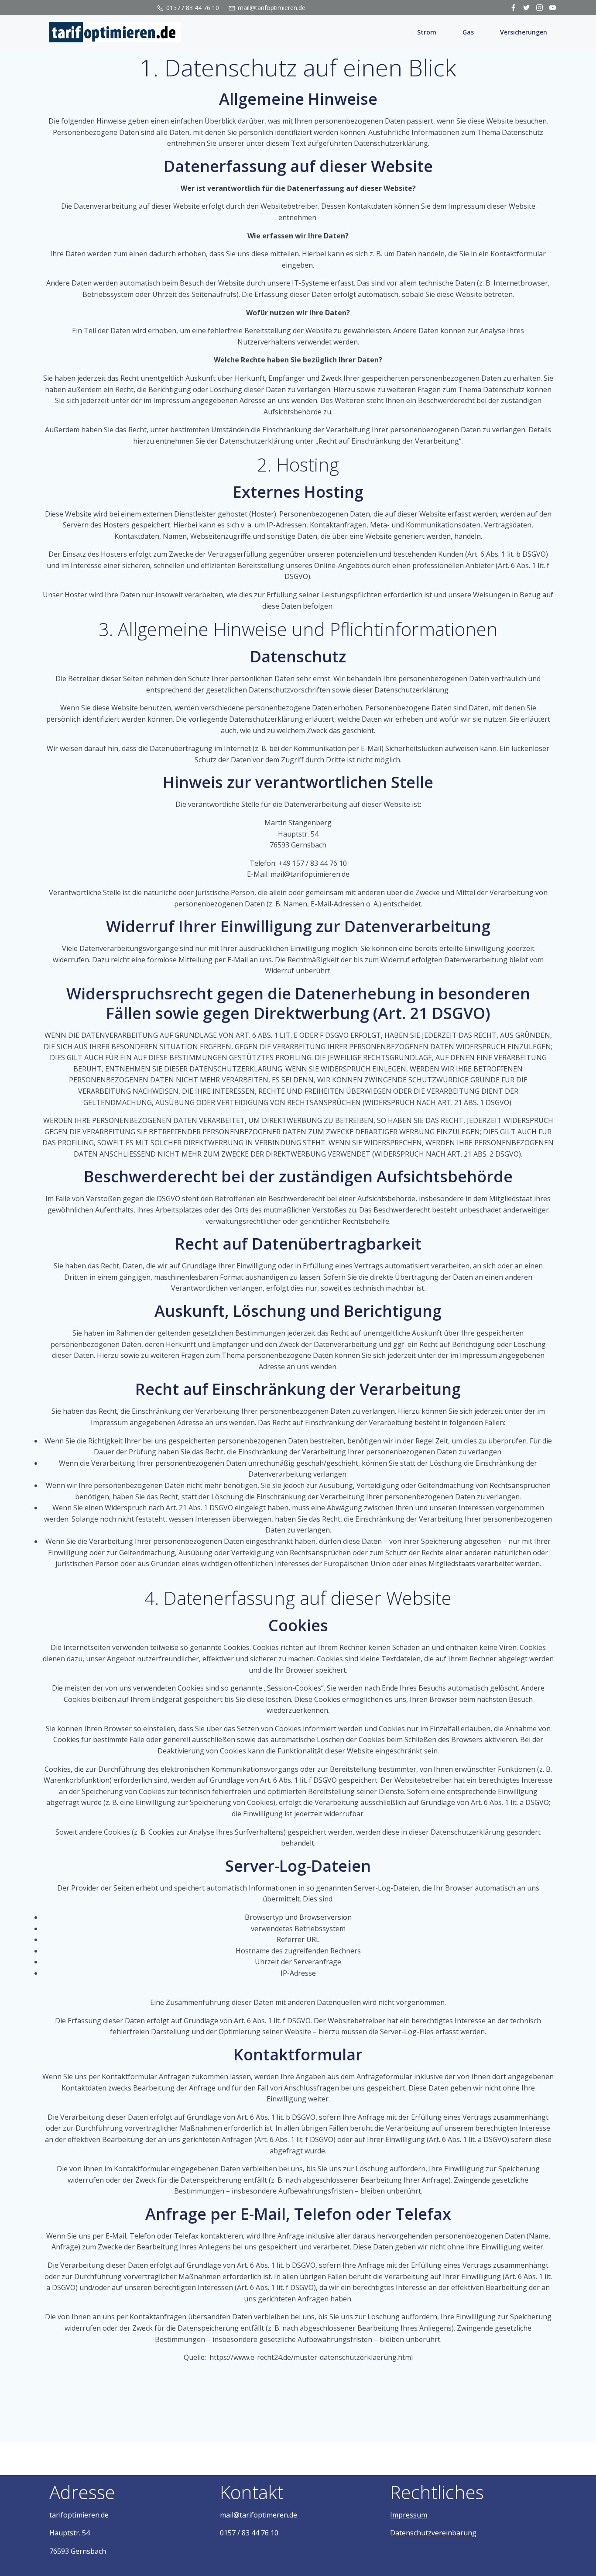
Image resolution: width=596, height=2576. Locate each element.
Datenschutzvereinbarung (433, 2533)
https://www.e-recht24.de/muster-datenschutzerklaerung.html (311, 2357)
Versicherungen (524, 32)
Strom (427, 32)
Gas (468, 32)
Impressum (409, 2515)
